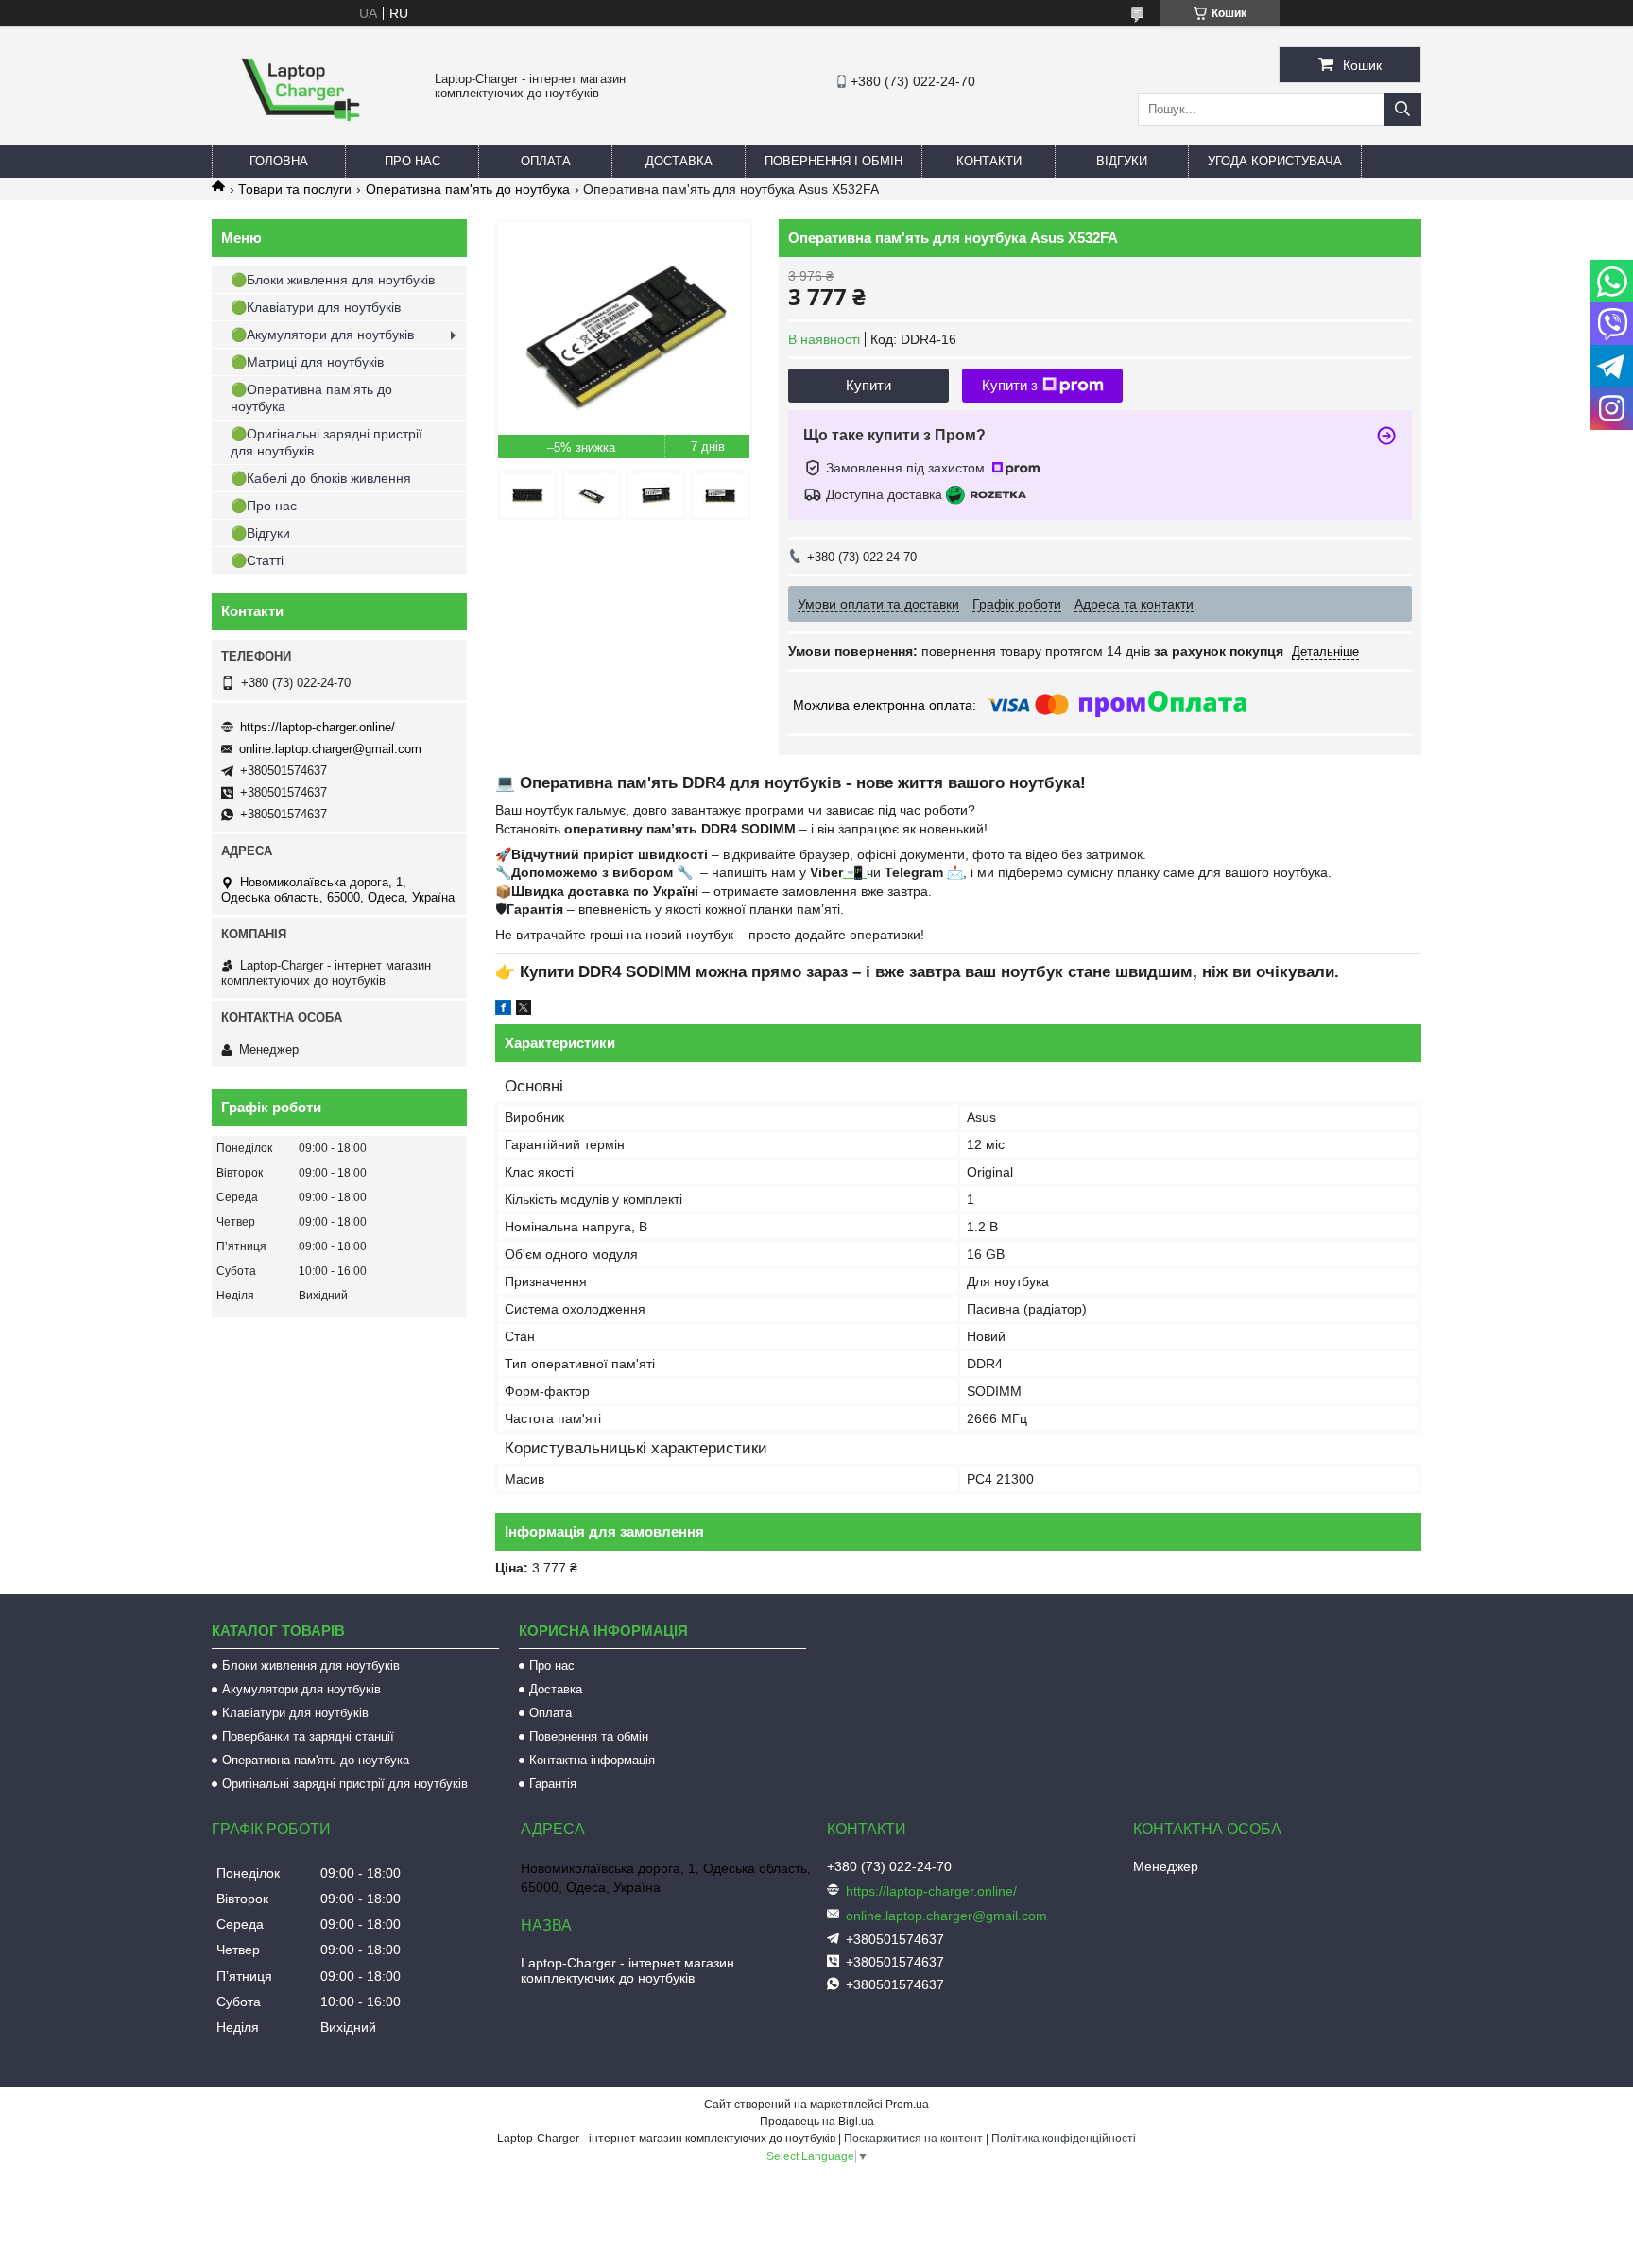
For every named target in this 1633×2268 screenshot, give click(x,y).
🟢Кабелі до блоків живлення (321, 478)
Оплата (546, 161)
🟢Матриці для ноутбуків (307, 362)
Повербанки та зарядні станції (308, 1736)
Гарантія (553, 1784)
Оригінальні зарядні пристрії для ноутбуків (345, 1784)
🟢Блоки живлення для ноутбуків (333, 280)
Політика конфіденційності (1064, 2139)
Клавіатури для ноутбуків (295, 1713)
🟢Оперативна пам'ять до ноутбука (311, 398)
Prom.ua (907, 2105)
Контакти (989, 161)
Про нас (413, 161)
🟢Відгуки (260, 533)
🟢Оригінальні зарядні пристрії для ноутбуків (327, 442)
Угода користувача (1275, 161)
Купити (868, 385)
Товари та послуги (295, 189)
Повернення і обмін (834, 161)
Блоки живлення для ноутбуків (311, 1666)
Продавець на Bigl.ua (817, 2122)
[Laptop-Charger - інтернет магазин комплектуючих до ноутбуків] (301, 136)
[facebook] (503, 1010)
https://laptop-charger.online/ (318, 727)
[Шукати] (1402, 109)
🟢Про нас (264, 506)
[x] (524, 1010)
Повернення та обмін (589, 1736)
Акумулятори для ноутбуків (301, 1689)
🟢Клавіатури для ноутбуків (316, 307)
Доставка (679, 161)
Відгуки (1122, 161)
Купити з (1010, 385)
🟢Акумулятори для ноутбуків (322, 335)
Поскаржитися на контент (913, 2139)
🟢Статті (257, 560)
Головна (279, 161)
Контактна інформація (592, 1760)
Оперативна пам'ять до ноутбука (468, 189)
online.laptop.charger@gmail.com (330, 749)
